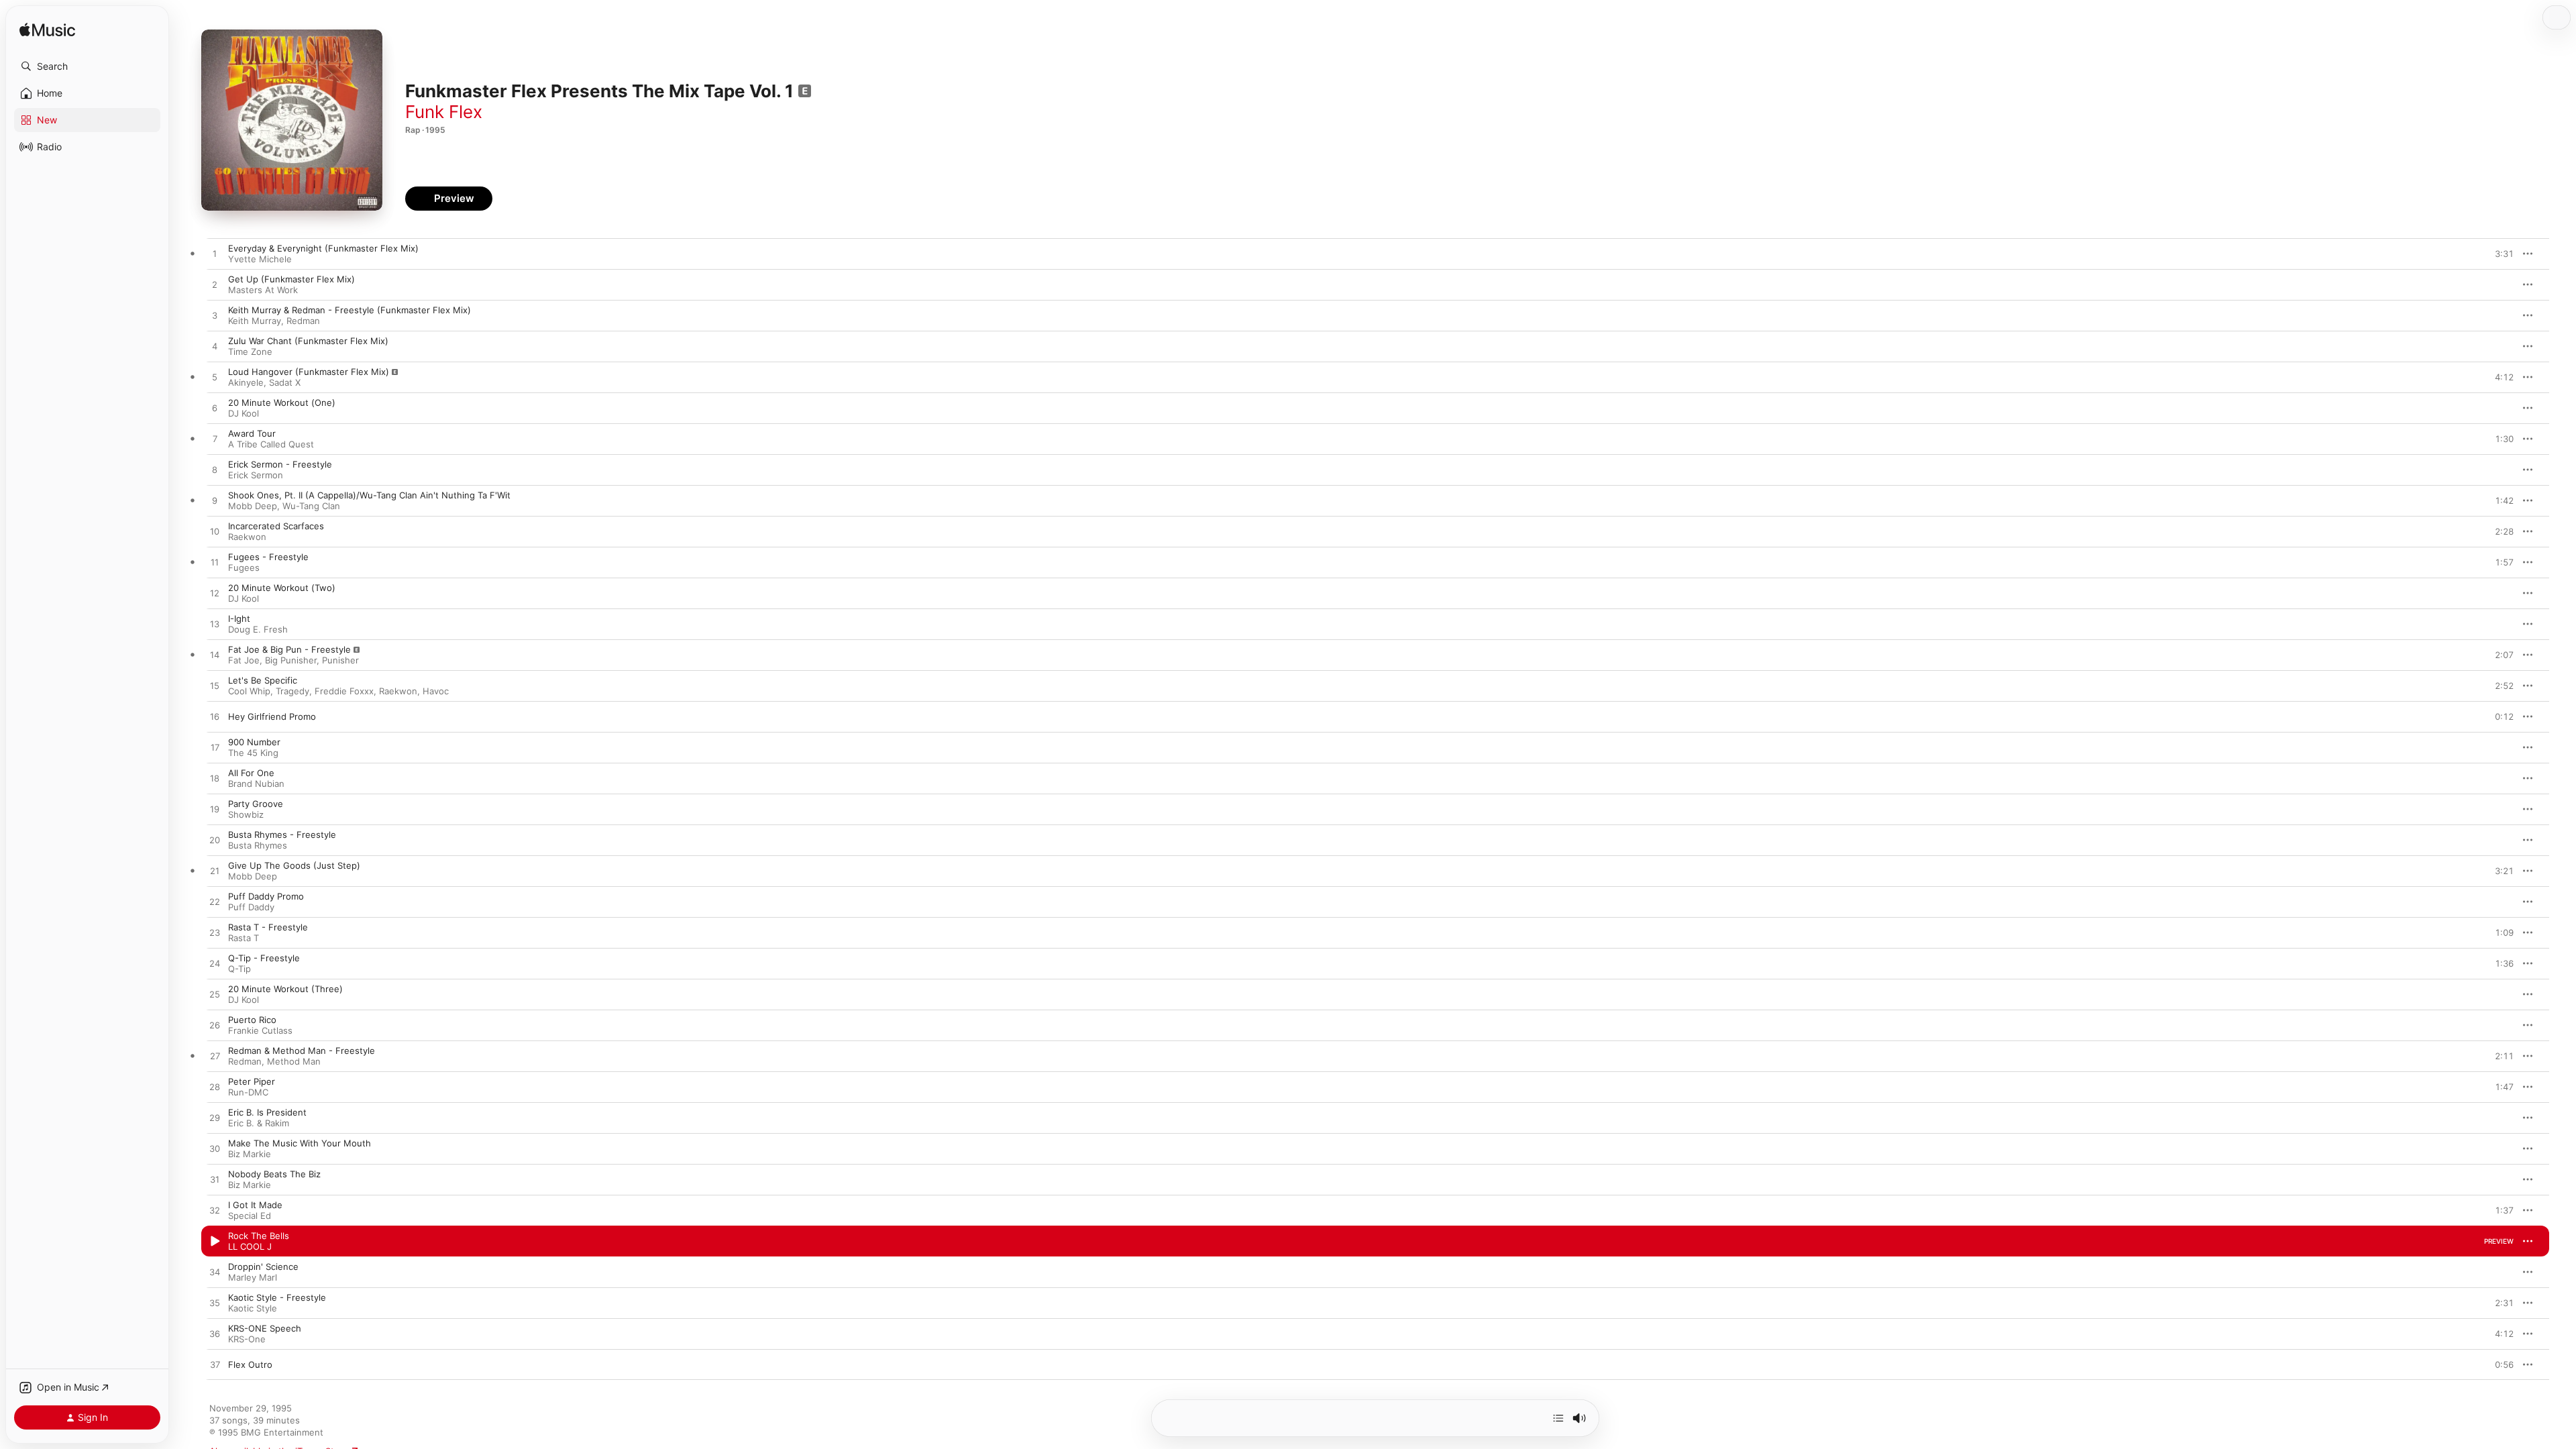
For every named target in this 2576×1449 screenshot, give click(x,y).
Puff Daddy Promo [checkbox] (266, 896)
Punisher (340, 660)
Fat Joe (244, 660)
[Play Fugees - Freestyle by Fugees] (215, 563)
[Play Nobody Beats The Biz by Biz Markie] (215, 1180)
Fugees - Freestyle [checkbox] (268, 557)
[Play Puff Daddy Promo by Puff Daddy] (215, 902)
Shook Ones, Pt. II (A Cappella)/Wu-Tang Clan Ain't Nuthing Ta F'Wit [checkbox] (369, 495)
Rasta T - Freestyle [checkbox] (268, 927)
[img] (47, 31)
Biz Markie (250, 1154)
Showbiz (246, 814)
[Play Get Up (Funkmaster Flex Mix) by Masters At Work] (215, 285)
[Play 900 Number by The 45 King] (215, 748)
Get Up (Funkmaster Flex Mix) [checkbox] (291, 279)
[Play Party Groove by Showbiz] (215, 810)
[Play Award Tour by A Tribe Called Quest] (215, 439)
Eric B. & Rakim (259, 1123)
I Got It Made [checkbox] (255, 1205)
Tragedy (292, 691)
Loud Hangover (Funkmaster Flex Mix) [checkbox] (309, 372)
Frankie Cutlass (260, 1030)
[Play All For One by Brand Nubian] (215, 779)
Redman (303, 321)
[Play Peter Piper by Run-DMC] (215, 1087)
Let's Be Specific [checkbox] (263, 680)
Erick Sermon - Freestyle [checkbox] (280, 464)
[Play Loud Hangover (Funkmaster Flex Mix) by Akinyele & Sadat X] (215, 378)
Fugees (244, 568)
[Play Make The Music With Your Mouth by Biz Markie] (215, 1149)
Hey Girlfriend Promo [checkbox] (272, 716)
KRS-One (247, 1339)
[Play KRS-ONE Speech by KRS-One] (215, 1334)
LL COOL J (250, 1246)
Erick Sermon (256, 475)
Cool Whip (249, 691)
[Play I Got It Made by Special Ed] (215, 1211)
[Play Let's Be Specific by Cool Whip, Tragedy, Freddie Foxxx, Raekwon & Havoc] (215, 686)
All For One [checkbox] (251, 773)
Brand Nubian (256, 784)
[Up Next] (1558, 1418)
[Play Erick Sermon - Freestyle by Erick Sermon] (215, 470)
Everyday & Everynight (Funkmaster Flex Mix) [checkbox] (323, 248)
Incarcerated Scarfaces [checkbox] (276, 526)
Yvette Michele (260, 259)
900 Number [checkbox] (254, 742)
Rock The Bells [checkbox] (259, 1236)
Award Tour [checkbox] (252, 433)
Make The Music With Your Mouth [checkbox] (300, 1143)
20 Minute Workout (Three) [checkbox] (285, 989)
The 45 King (253, 753)
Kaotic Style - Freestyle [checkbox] (277, 1297)
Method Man (294, 1061)
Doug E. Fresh (258, 629)
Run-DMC (248, 1092)
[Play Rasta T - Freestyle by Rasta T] (215, 933)
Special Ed (250, 1216)
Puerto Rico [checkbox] (252, 1020)
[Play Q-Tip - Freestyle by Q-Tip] (215, 964)
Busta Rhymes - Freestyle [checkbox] (282, 835)
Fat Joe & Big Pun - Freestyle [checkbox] (289, 649)
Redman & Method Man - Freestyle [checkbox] (302, 1051)
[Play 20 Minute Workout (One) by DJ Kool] (215, 409)
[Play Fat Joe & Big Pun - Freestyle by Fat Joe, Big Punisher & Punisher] (215, 655)
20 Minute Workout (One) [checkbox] (282, 402)
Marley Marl (253, 1277)
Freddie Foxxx (344, 691)
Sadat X (285, 382)
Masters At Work (263, 290)
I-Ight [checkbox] (239, 619)
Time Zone (250, 352)
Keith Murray (255, 321)
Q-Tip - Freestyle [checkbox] (264, 958)
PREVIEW (2499, 254)
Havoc (436, 691)
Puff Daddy (251, 907)
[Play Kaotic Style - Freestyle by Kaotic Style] (215, 1303)
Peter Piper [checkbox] (252, 1081)
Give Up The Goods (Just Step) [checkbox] (294, 865)
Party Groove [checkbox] (256, 804)
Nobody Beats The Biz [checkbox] (274, 1174)
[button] (87, 66)
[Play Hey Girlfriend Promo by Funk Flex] (215, 717)
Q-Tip (239, 969)
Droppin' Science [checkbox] (263, 1267)
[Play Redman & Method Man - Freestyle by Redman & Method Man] (215, 1057)
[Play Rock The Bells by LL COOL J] (215, 1242)
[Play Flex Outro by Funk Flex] (215, 1365)
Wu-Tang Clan (311, 506)
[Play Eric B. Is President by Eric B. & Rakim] (215, 1118)
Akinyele (246, 382)
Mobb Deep (253, 506)
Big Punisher (291, 660)
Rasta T (244, 938)
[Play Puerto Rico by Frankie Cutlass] (215, 1026)
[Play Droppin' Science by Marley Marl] (215, 1273)
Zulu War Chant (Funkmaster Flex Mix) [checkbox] (308, 341)
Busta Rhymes (258, 845)
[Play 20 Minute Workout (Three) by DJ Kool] (215, 995)
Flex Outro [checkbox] (250, 1364)
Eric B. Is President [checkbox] (267, 1112)
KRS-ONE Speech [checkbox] (265, 1328)
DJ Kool (244, 413)
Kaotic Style (253, 1308)
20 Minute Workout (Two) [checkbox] (282, 588)
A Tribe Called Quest (271, 444)
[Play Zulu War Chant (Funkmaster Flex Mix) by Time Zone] (215, 347)
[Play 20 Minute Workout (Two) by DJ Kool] (215, 594)
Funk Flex (444, 112)
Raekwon (247, 537)
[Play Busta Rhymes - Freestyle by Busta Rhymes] (215, 841)
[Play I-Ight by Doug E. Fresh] (215, 625)
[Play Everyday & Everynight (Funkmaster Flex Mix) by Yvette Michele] (215, 254)
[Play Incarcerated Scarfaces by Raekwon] (215, 532)
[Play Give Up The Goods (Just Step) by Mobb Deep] (215, 871)
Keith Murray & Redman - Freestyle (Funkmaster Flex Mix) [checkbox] (350, 310)
